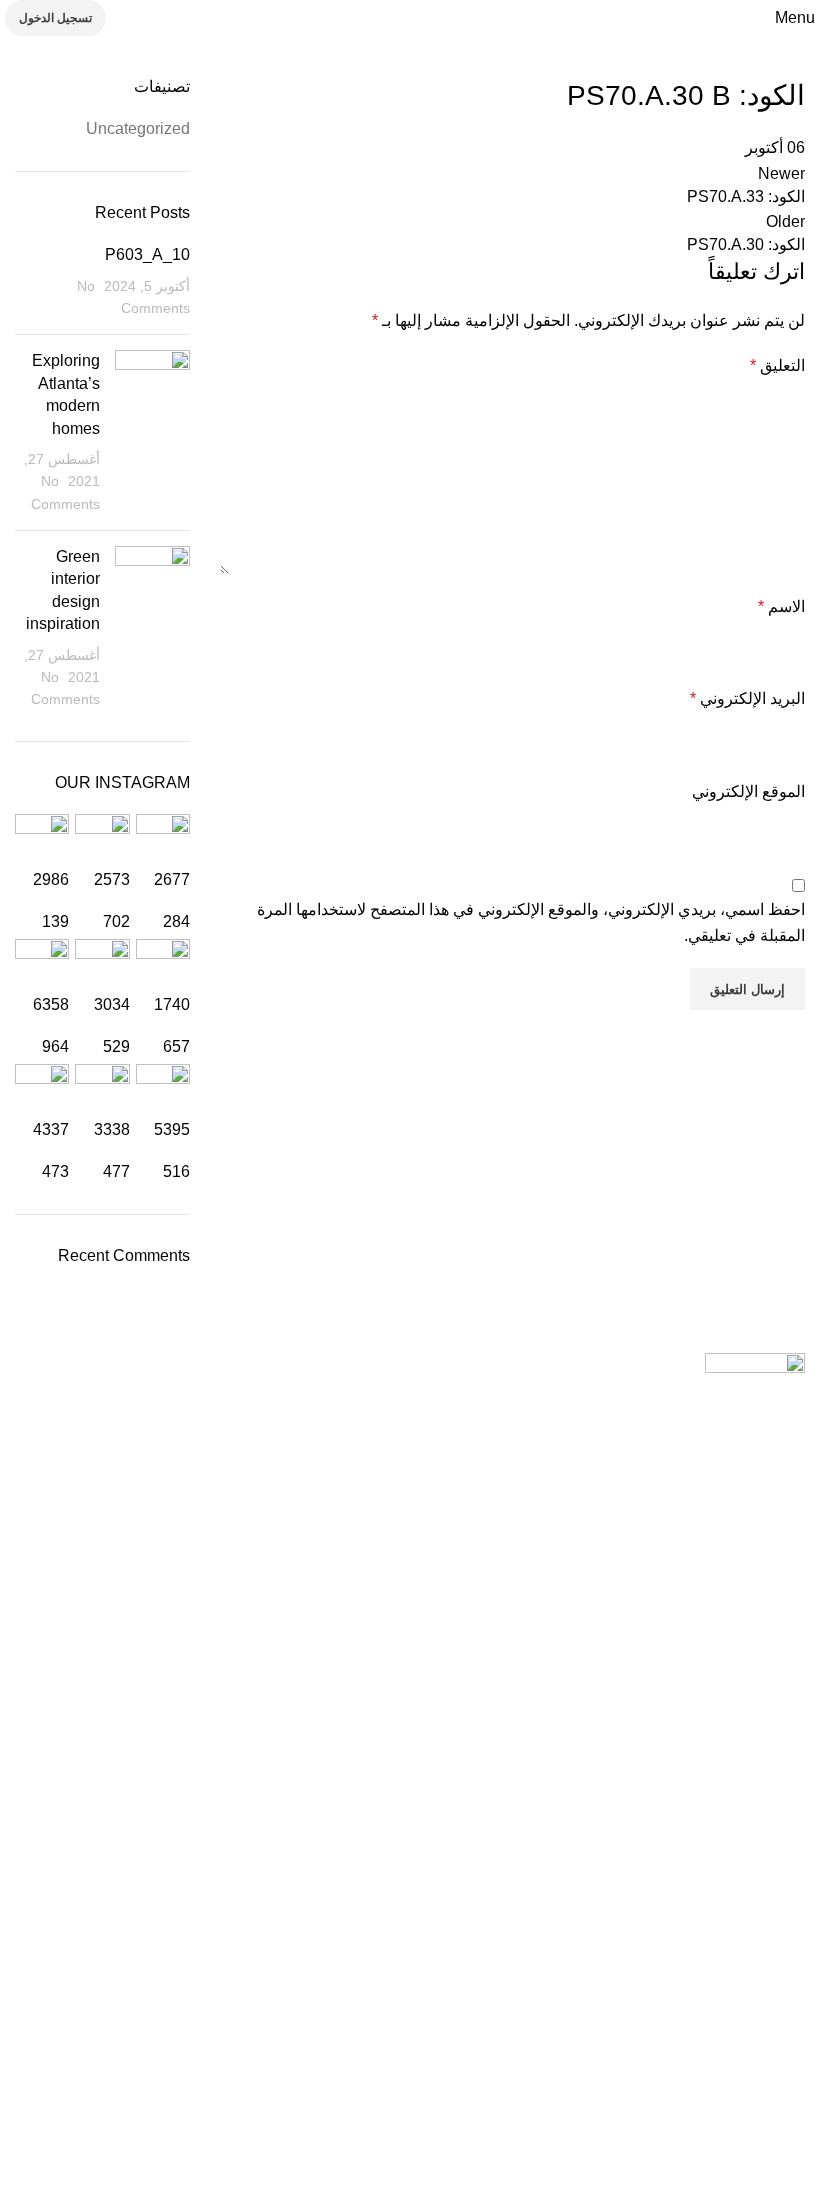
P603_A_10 (147, 254)
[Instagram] (672, 2067)
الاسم (781, 606)
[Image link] (755, 1365)
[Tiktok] (564, 2067)
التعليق (777, 365)
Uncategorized (138, 128)
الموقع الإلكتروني (748, 791)
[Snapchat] (618, 2067)
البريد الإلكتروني (747, 698)
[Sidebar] (795, 2176)
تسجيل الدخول (55, 18)
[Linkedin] (510, 2067)
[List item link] (410, 1655)
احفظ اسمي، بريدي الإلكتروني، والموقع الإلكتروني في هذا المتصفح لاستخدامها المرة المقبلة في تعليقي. (531, 922)
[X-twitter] (456, 2067)
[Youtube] (726, 2067)
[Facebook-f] (780, 2067)
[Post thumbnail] (152, 432)
